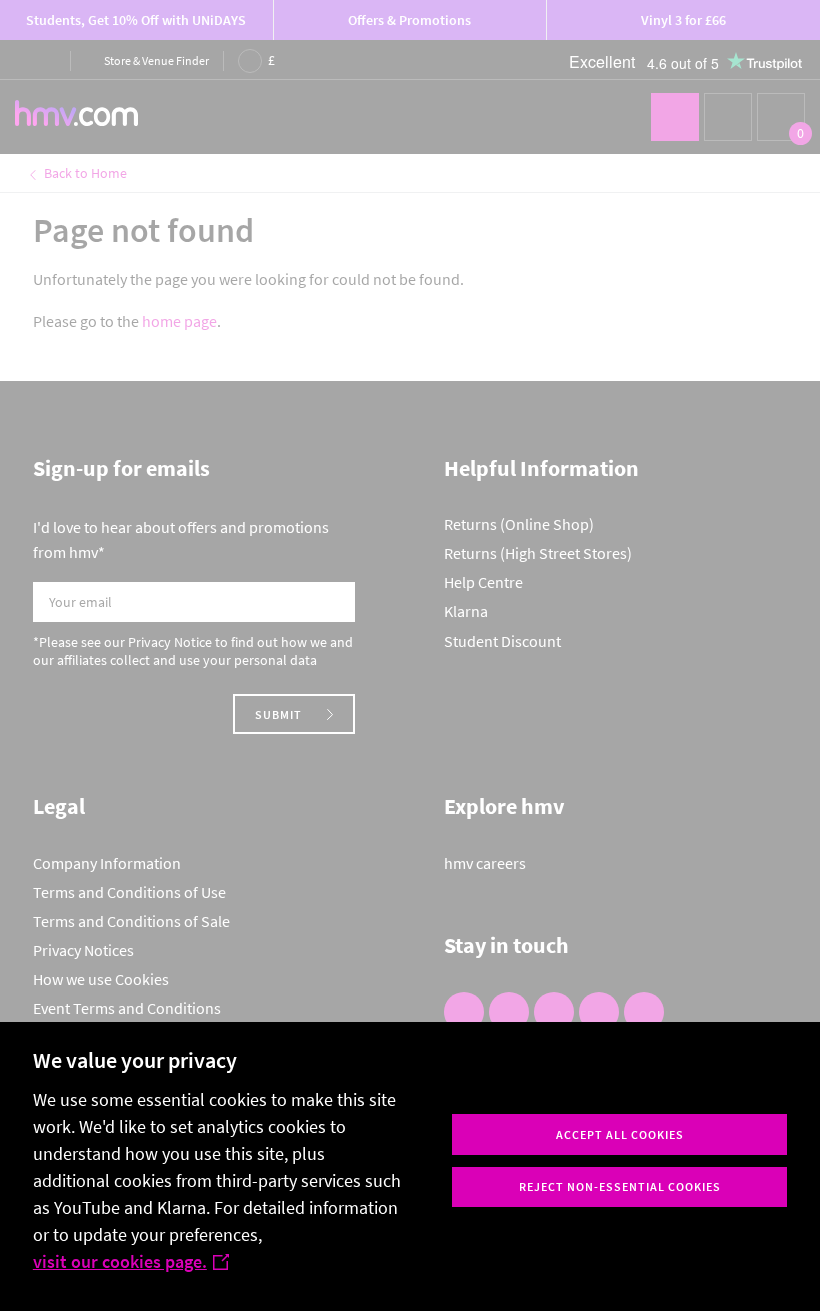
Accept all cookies (620, 1134)
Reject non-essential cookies (620, 1186)
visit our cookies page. (120, 1261)
